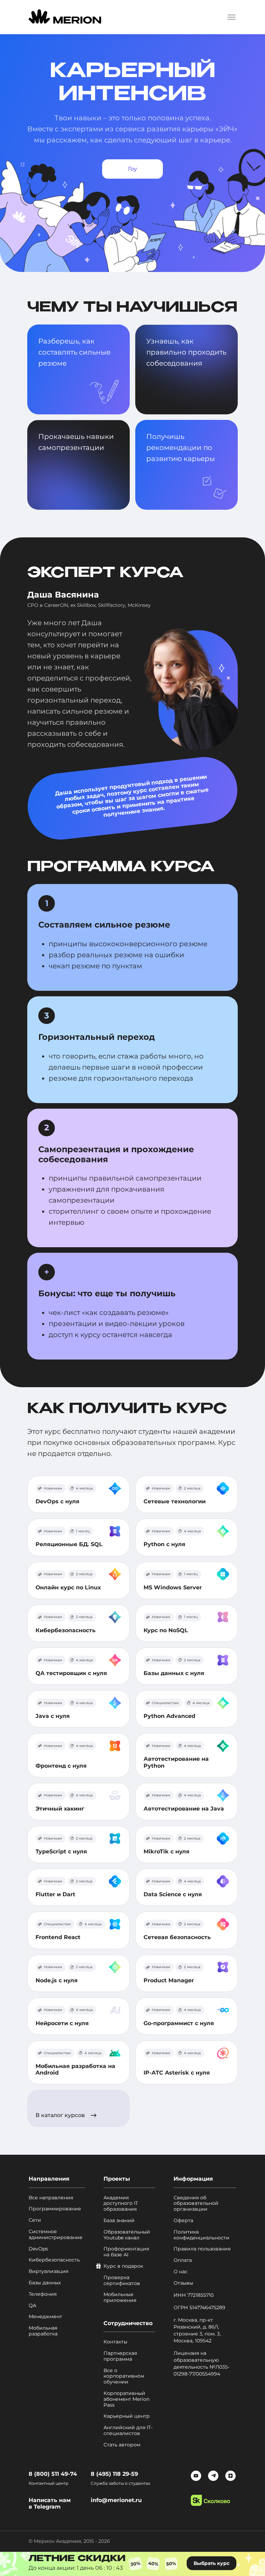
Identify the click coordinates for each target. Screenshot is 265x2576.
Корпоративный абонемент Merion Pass (126, 2399)
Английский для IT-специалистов (128, 2431)
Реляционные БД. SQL (69, 1544)
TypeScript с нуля (61, 1851)
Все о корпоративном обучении (124, 2376)
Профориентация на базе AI (126, 2252)
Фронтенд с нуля (61, 1766)
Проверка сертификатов (122, 2281)
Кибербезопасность (66, 1630)
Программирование (55, 2209)
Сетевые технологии (175, 1501)
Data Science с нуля (173, 1894)
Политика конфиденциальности (202, 2235)
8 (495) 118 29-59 (114, 2474)
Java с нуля (53, 1716)
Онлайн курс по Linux (68, 1587)
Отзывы (183, 2283)
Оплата (183, 2260)
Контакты (115, 2342)
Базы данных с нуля (174, 1673)
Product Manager (169, 1980)
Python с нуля (164, 1544)
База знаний (119, 2221)
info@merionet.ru (116, 2500)
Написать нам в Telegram (50, 2503)
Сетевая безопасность (177, 1937)
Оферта (183, 2221)
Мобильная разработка (43, 2331)
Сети (35, 2220)
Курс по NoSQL (166, 1630)
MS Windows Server (173, 1587)
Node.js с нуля (57, 1980)
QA (32, 2306)
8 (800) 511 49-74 (53, 2474)
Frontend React (58, 1937)
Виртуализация (48, 2271)
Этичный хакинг (60, 1809)
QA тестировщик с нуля (71, 1673)
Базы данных (45, 2283)
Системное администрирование (56, 2235)
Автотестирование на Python (176, 1762)
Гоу (132, 169)
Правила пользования (202, 2249)
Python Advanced (169, 1716)
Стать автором (122, 2445)
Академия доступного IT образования (121, 2203)
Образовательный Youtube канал (127, 2235)
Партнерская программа (120, 2356)
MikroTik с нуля (166, 1851)
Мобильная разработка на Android (75, 2069)
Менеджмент (45, 2317)
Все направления (51, 2198)
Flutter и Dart (55, 1894)
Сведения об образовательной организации (196, 2203)
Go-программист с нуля (179, 2023)
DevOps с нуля (57, 1501)
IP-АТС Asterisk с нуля (177, 2073)
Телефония (43, 2294)
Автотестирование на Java (184, 1809)
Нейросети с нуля (62, 2023)
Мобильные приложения (120, 2297)
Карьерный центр (127, 2416)
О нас (181, 2272)
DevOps (38, 2249)
